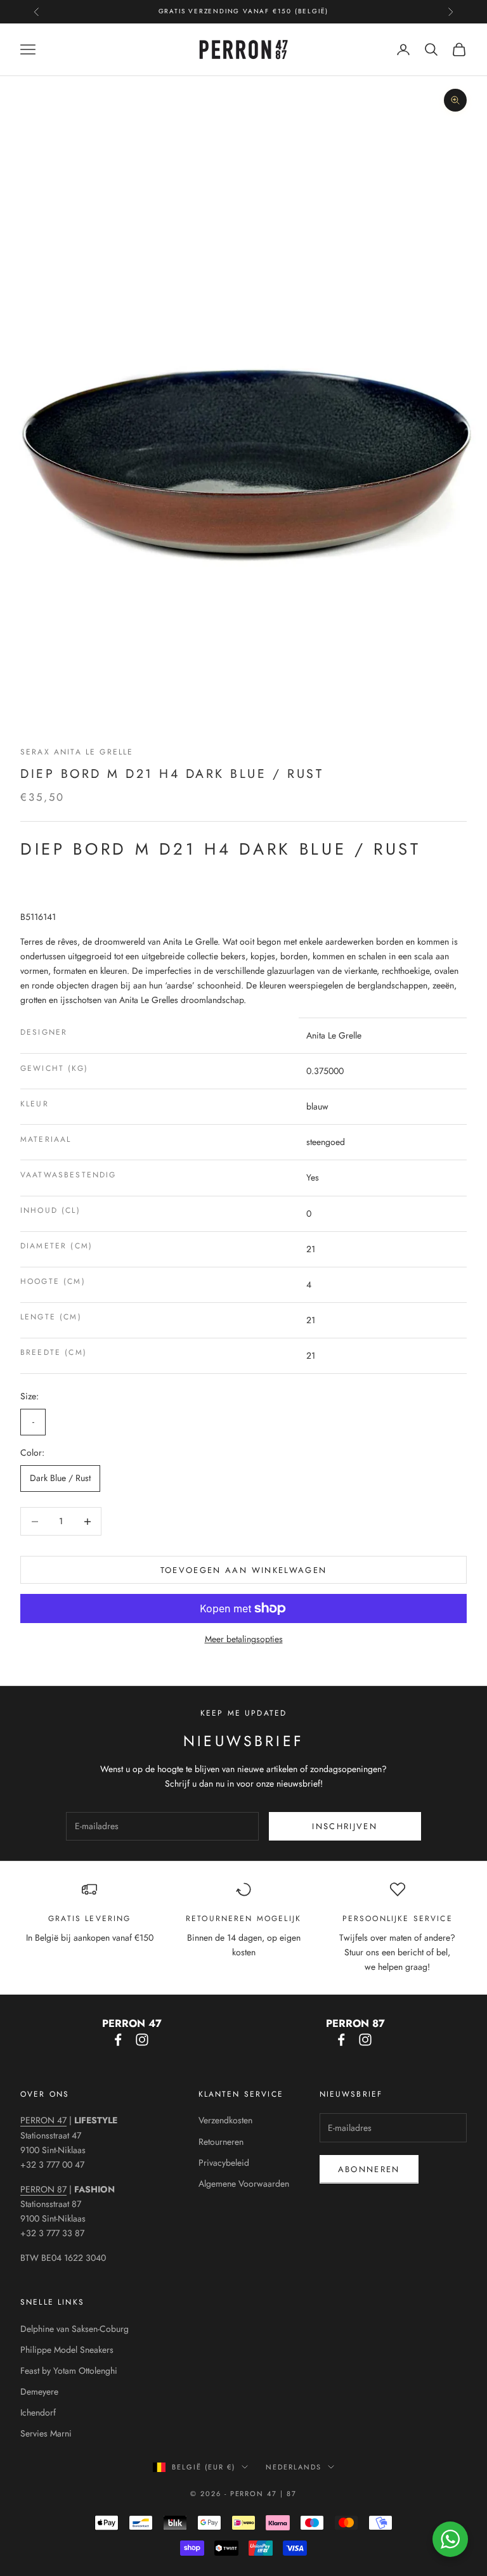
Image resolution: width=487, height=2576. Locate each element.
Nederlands (294, 2467)
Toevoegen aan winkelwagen (244, 1570)
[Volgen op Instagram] (142, 2040)
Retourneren (221, 2142)
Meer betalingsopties (244, 1639)
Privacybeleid (224, 2163)
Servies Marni (46, 2433)
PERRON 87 (43, 2189)
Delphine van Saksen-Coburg (75, 2329)
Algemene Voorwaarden (244, 2184)
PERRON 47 (43, 2120)
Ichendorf (38, 2412)
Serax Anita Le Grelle (77, 752)
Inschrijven (345, 1826)
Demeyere (39, 2392)
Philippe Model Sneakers (67, 2350)
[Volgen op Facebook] (118, 2040)
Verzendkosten (225, 2120)
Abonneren (369, 2169)
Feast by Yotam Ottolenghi (69, 2371)
